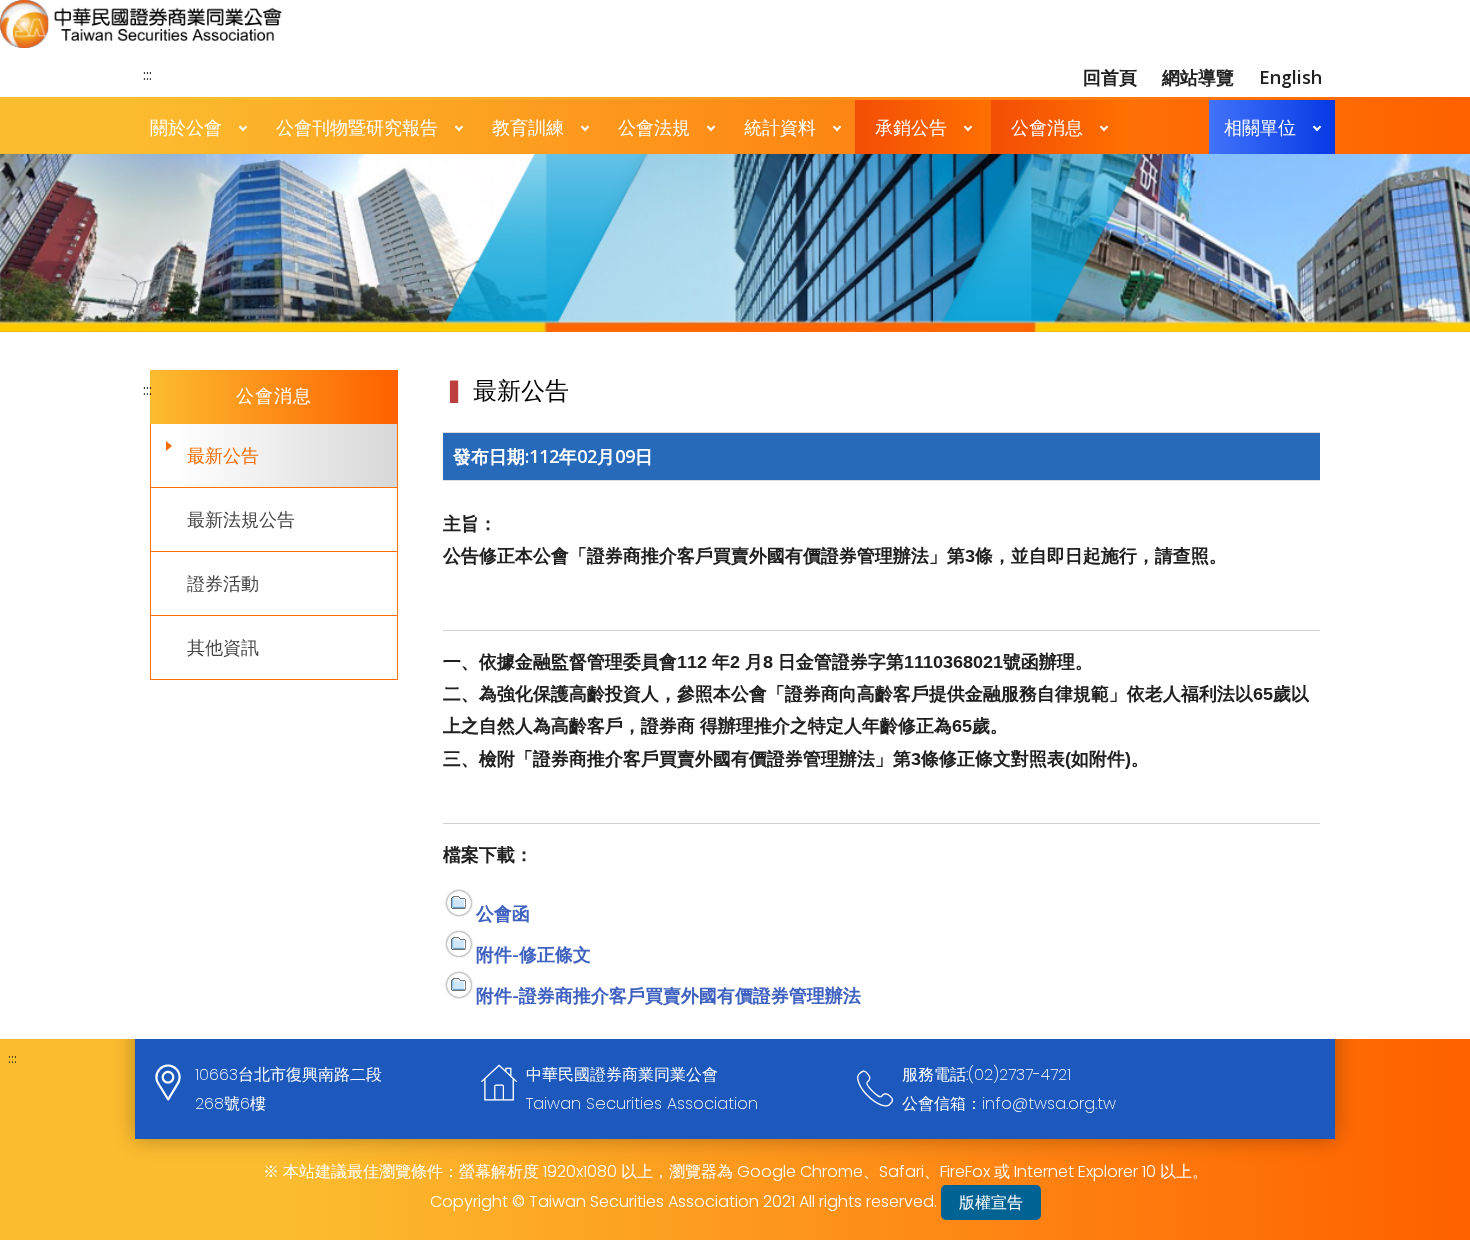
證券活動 (223, 583)
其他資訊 (223, 647)
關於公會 (186, 127)
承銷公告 (911, 127)
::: (147, 74)
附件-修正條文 (533, 954)
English (1290, 77)
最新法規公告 (241, 519)
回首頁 (1110, 77)
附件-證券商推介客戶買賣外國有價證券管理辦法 (668, 995)
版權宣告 (991, 1202)
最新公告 (223, 455)
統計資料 (780, 127)
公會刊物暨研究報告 (357, 127)
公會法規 (654, 127)
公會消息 (1047, 127)
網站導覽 (1198, 77)
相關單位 (1260, 127)
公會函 (503, 913)
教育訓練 (528, 127)
